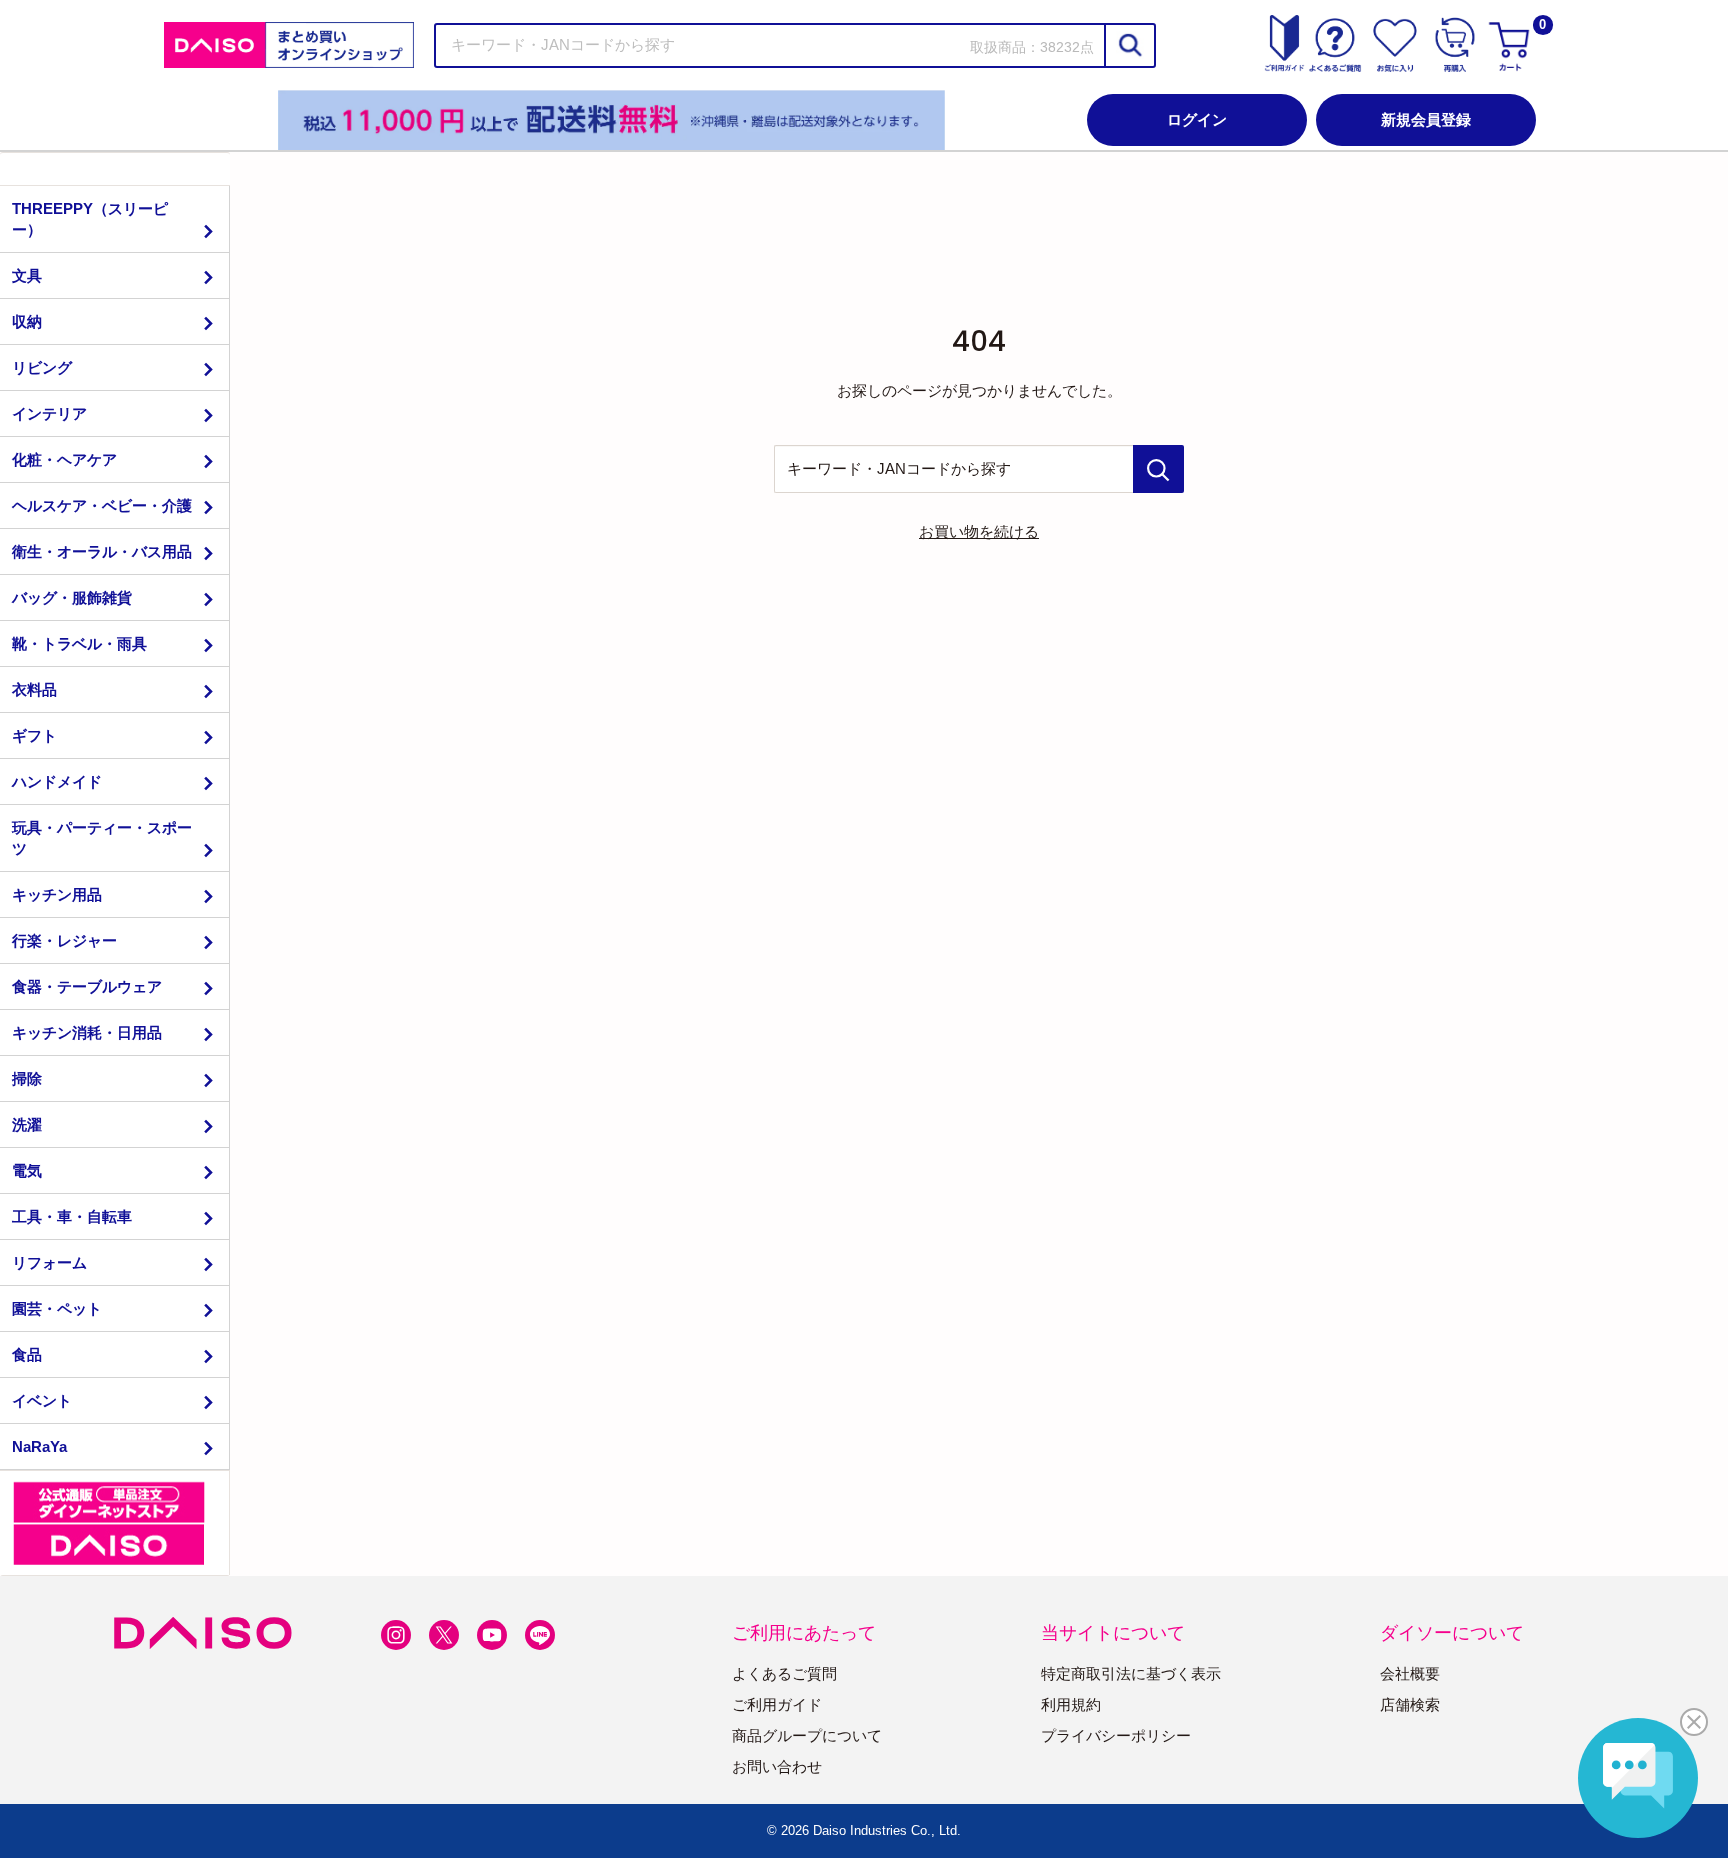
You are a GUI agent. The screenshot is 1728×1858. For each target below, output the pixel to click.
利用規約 (1071, 1704)
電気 (27, 1170)
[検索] (1129, 45)
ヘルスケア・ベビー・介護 (102, 505)
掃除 (27, 1078)
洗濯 (27, 1124)
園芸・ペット (57, 1308)
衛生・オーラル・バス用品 (102, 551)
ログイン (1197, 119)
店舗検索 (1410, 1704)
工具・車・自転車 (72, 1216)
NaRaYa (39, 1446)
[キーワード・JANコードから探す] (1158, 469)
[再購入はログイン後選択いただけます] (1455, 45)
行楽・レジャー (64, 940)
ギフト (34, 735)
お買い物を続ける (979, 531)
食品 (27, 1354)
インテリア (49, 413)
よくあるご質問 (784, 1673)
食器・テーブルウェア (87, 986)
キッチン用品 (57, 894)
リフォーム (49, 1262)
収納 (27, 321)
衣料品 (34, 689)
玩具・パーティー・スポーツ (102, 838)
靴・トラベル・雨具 (79, 643)
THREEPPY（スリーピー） (90, 219)
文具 (27, 275)
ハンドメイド (57, 781)
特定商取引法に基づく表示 (1131, 1673)
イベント (42, 1400)
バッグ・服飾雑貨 (72, 597)
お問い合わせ (777, 1766)
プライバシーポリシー (1116, 1735)
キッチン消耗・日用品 (87, 1032)
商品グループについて (807, 1735)
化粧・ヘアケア (64, 459)
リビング (42, 367)
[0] (1512, 45)
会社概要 (1410, 1673)
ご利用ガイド (777, 1704)
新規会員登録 (1426, 119)
